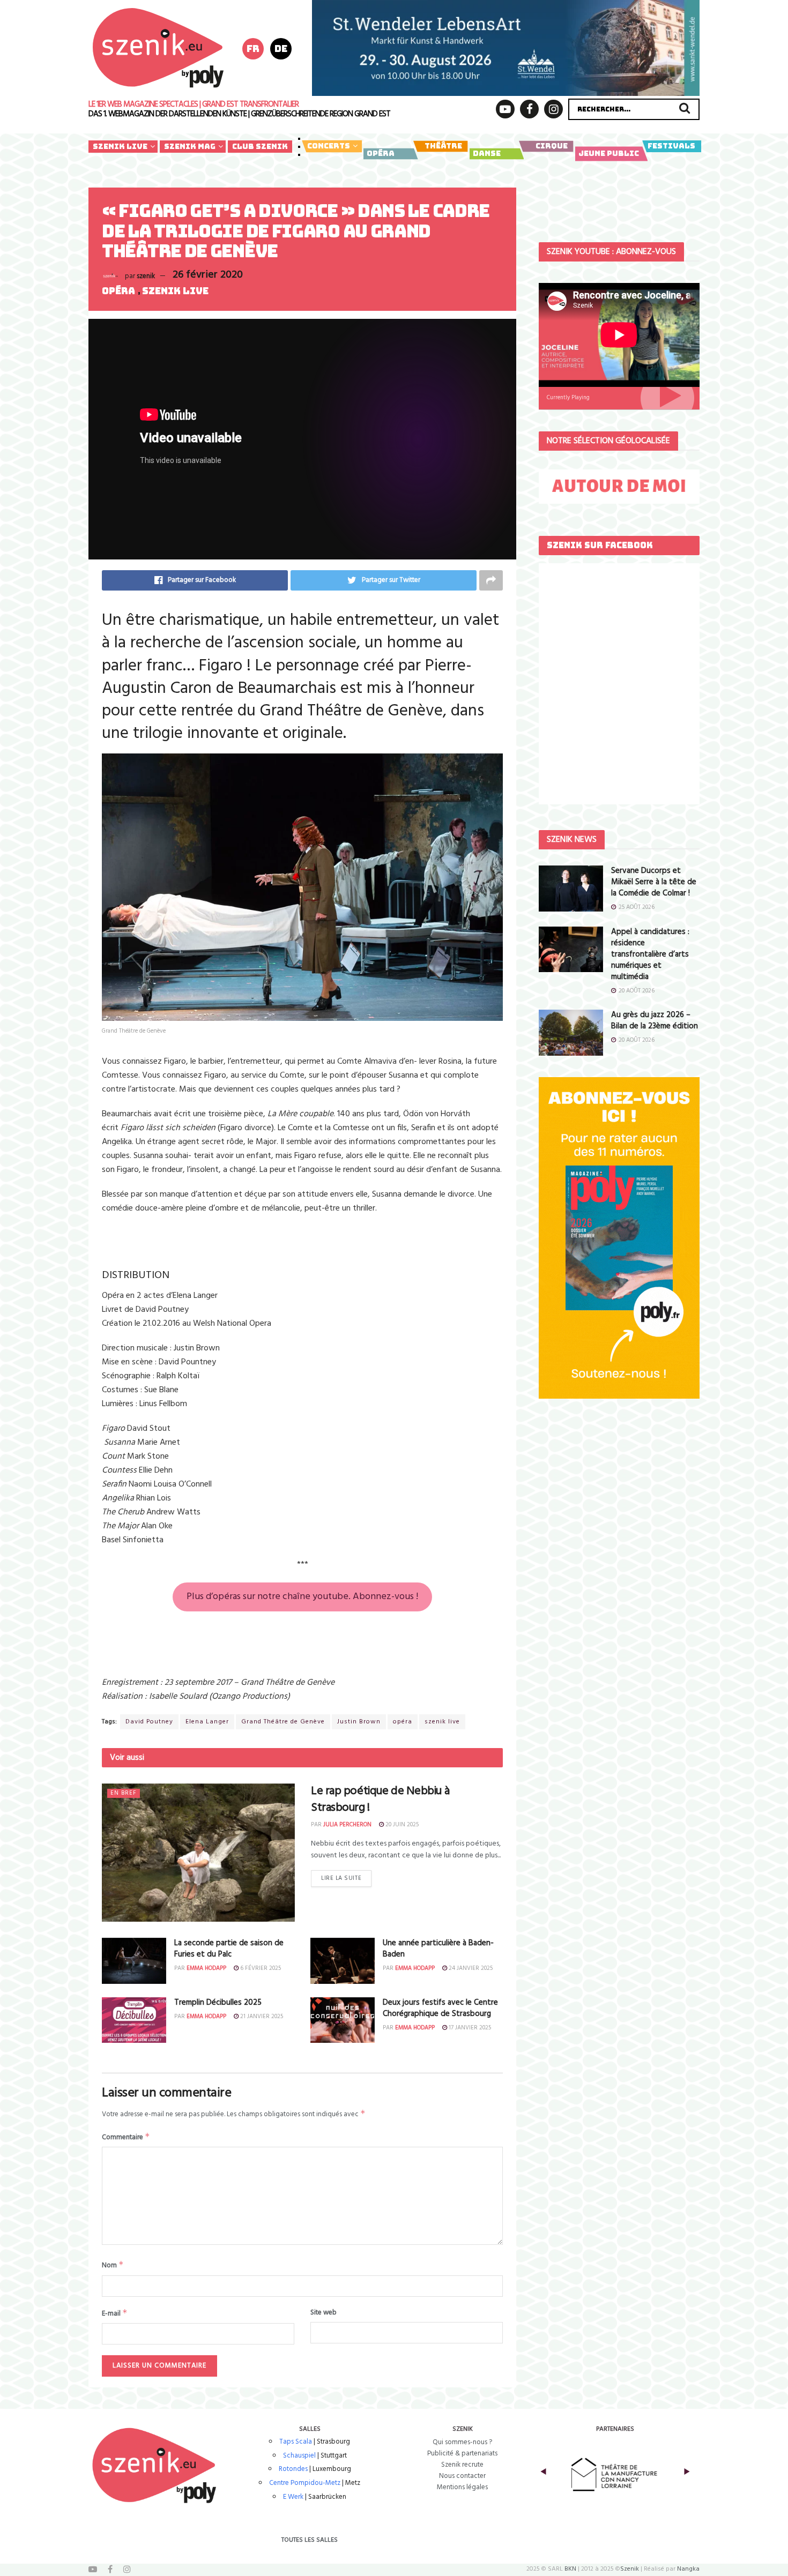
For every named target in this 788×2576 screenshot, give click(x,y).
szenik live (442, 1722)
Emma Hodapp (206, 1968)
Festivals (671, 146)
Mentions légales (462, 2487)
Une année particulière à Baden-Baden (438, 1949)
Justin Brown (359, 1722)
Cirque (552, 146)
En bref (124, 1793)
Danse (487, 153)
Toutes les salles (310, 2540)
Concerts (329, 146)
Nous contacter (462, 2476)
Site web (324, 2313)
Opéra (381, 153)
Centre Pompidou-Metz (305, 2483)
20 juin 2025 (401, 1825)
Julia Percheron (347, 1825)
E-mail (115, 2313)
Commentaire (126, 2137)
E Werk (293, 2497)
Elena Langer (207, 1722)
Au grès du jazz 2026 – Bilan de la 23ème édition (655, 1021)
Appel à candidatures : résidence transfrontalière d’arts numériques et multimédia (650, 954)
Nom (113, 2265)
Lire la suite (341, 1878)
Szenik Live (120, 146)
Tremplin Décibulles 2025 (218, 2003)
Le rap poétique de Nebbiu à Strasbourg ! (380, 1800)
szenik (146, 276)
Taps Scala (296, 2442)
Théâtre (443, 146)
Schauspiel (299, 2456)
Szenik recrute (462, 2465)
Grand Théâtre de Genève (283, 1722)
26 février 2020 (208, 275)
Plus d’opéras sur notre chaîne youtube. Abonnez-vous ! (302, 1597)
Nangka (688, 2569)
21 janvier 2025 (261, 2017)
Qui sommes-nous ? (462, 2442)
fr (253, 48)
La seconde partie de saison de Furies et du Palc (229, 1949)
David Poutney (149, 1722)
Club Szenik (260, 146)
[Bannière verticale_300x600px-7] (619, 1238)
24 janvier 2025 (470, 1968)
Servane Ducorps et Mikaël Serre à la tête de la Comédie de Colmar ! (654, 882)
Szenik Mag (190, 146)
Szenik (630, 2569)
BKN (570, 2569)
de (281, 48)
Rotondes (293, 2469)
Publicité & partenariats (462, 2454)
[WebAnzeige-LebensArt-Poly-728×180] (506, 48)
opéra (403, 1722)
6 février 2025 (260, 1968)
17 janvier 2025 (469, 2028)
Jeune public (609, 153)
